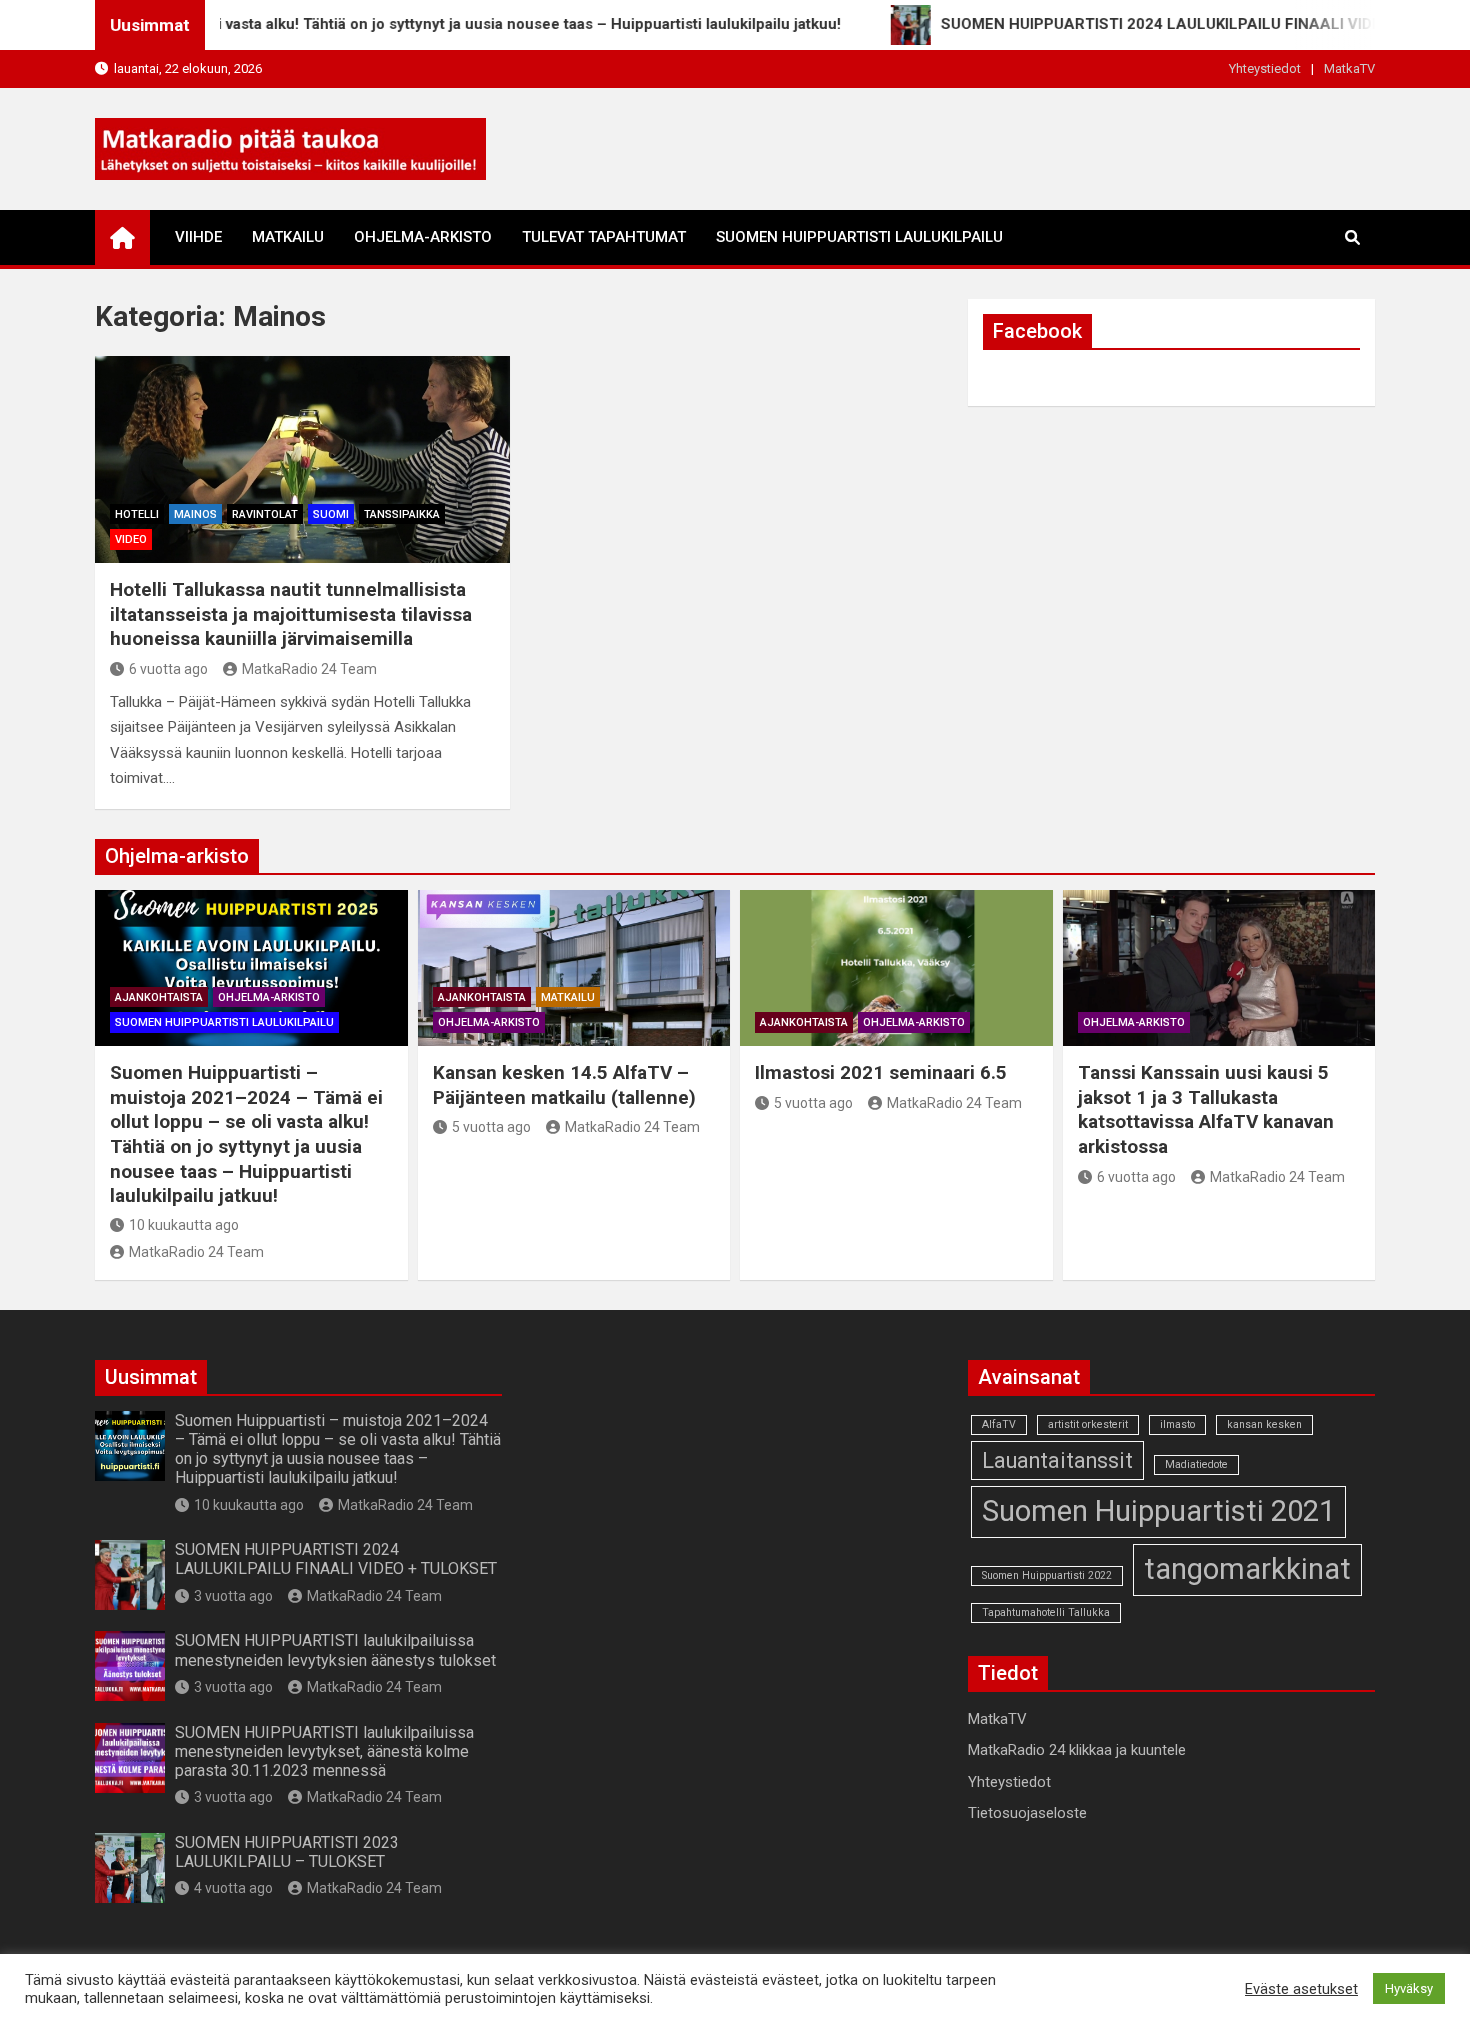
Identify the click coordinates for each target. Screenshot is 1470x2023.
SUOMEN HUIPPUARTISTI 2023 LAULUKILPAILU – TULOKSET (287, 1852)
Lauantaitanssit (1057, 1460)
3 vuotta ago (233, 1596)
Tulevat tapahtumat (604, 237)
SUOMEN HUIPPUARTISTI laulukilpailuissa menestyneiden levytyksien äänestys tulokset (335, 1650)
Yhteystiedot (1265, 68)
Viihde (198, 237)
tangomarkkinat (1247, 1569)
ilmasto (1177, 1424)
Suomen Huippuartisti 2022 (1047, 1575)
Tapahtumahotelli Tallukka (1046, 1612)
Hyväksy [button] (1409, 1988)
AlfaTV (999, 1424)
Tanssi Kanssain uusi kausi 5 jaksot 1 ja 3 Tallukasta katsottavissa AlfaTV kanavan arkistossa (1206, 1109)
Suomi (331, 514)
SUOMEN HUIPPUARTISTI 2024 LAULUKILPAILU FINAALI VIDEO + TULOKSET (336, 1559)
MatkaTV (1349, 68)
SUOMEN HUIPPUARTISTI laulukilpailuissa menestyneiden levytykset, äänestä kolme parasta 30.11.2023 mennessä (324, 1751)
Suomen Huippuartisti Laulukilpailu (859, 237)
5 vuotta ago (491, 1127)
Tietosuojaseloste (1027, 1813)
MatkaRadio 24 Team (309, 669)
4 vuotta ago (233, 1888)
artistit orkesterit (1088, 1424)
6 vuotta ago (168, 669)
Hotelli (137, 514)
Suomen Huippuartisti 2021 (1158, 1511)
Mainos (195, 514)
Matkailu (288, 237)
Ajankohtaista (159, 997)
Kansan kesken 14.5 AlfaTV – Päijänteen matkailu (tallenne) (564, 1085)
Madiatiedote (1196, 1464)
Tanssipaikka (402, 514)
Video (131, 539)
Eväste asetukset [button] (1301, 1989)
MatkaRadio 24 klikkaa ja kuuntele (1077, 1750)
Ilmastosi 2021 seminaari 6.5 (881, 1072)
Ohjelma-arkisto (423, 237)
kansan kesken (1264, 1424)
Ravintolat (265, 514)
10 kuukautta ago (184, 1225)
